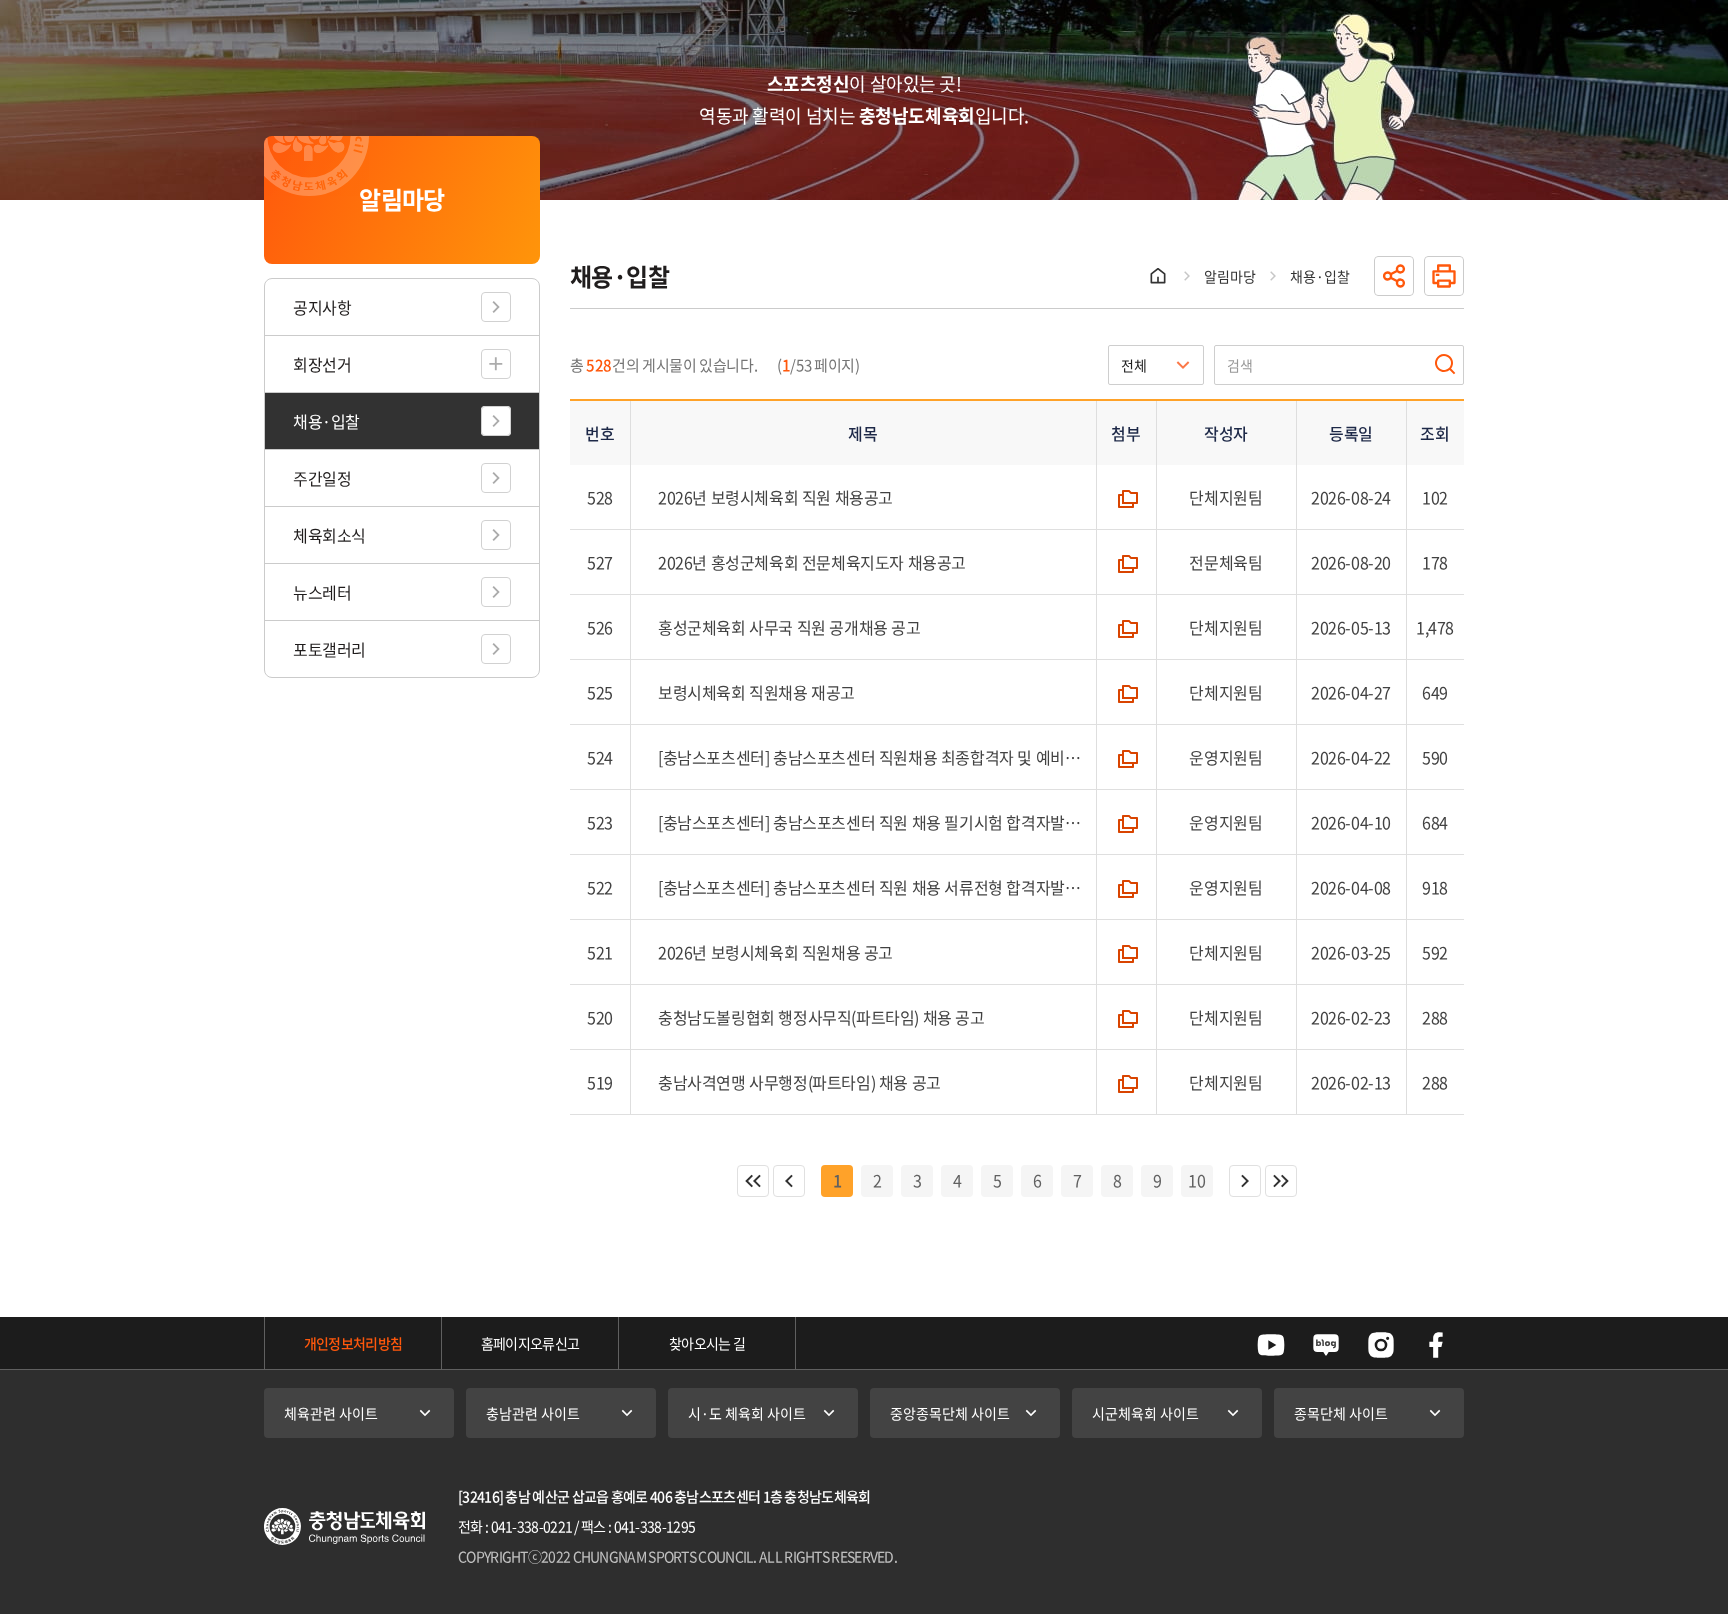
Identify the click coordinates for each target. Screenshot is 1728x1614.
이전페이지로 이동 (789, 1181)
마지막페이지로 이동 (1281, 1181)
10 (1197, 1180)
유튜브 (1271, 1345)
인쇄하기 (1444, 276)
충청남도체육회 (344, 1526)
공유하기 (1394, 276)
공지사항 (322, 307)
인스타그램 (1381, 1345)
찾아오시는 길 (707, 1343)
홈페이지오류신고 (530, 1343)
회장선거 (322, 364)
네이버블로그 (1326, 1345)
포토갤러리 (329, 649)
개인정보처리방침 (353, 1343)
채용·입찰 (326, 421)
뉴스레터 (322, 592)
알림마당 (1230, 276)
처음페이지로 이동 (753, 1181)
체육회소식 (329, 535)
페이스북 (1436, 1345)
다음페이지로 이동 (1245, 1181)
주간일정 (322, 478)
